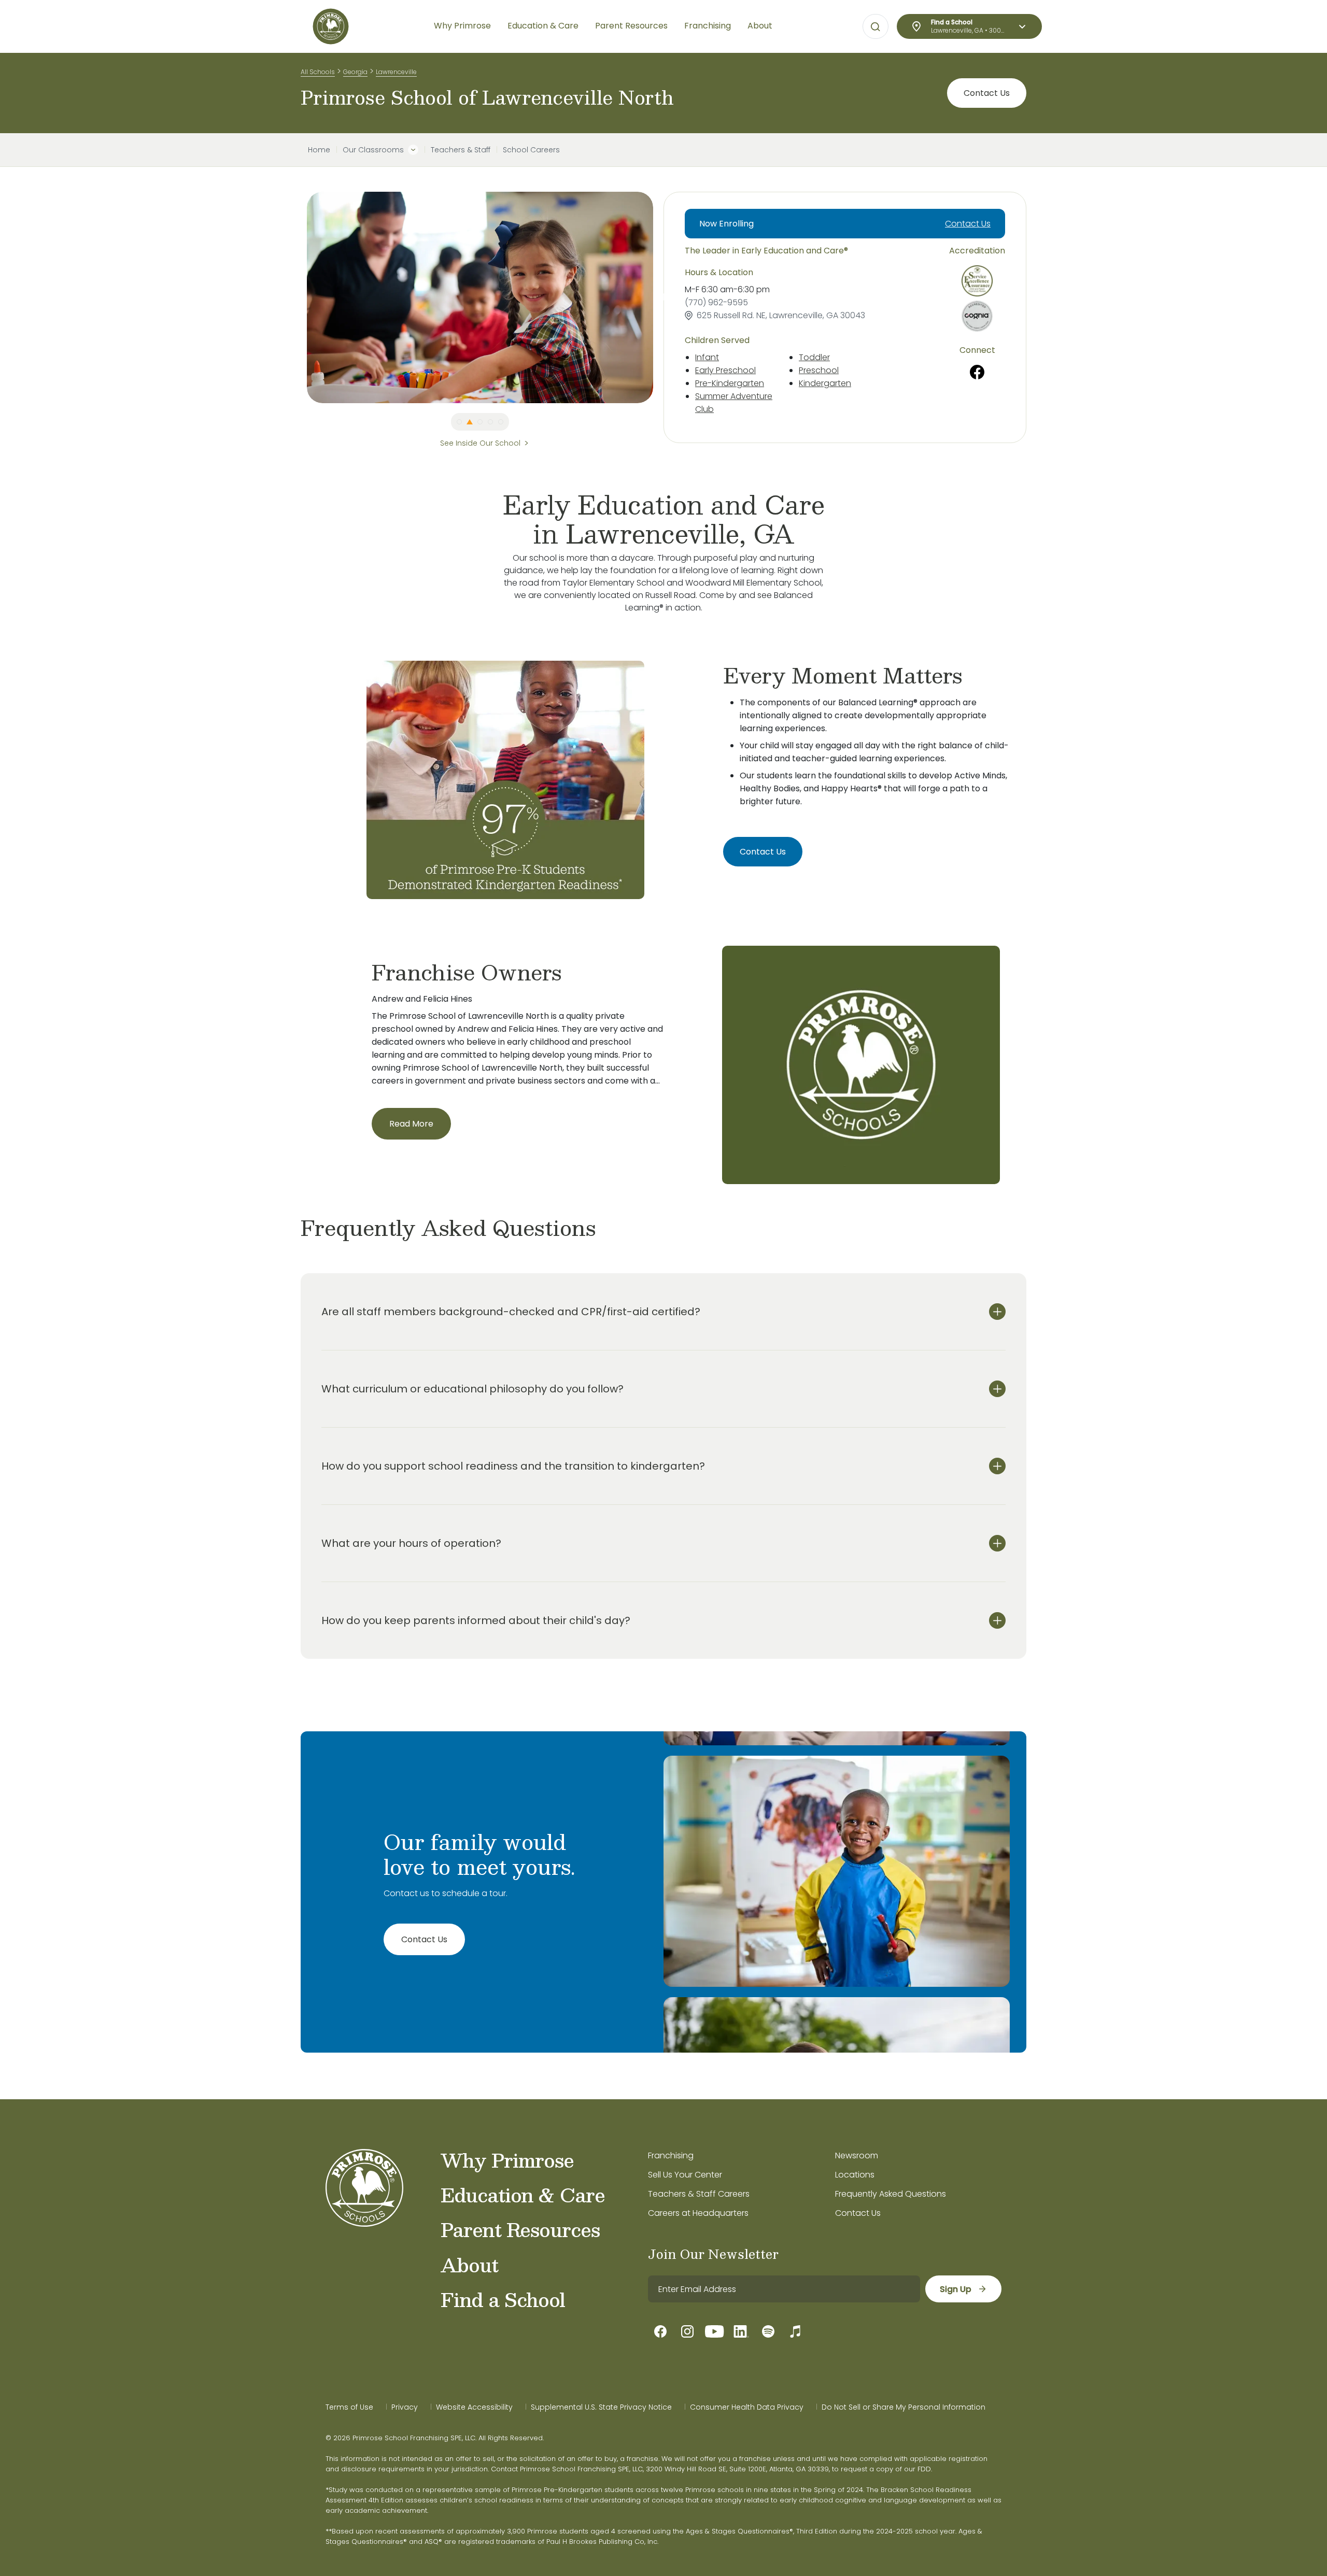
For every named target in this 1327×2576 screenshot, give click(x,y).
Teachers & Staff (461, 150)
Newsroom (857, 2155)
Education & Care (523, 2195)
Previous (299, 297)
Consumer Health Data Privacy (747, 2407)
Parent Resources (520, 2229)
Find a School (503, 2299)
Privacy (405, 2407)
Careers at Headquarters (698, 2213)
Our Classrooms (373, 150)
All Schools (318, 72)
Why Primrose (507, 2160)
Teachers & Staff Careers (699, 2194)
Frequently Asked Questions (891, 2194)
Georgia (355, 72)
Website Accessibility (474, 2407)
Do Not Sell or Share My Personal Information (904, 2407)
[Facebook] (977, 372)
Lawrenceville (396, 72)
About (469, 2265)
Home (319, 150)
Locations (855, 2175)
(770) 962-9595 (716, 302)
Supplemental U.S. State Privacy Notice (601, 2407)
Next (661, 297)
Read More (411, 1124)
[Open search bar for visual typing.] (876, 27)
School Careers (531, 150)
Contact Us (987, 93)
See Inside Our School (480, 443)
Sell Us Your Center (685, 2175)
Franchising (671, 2155)
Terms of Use (349, 2407)
